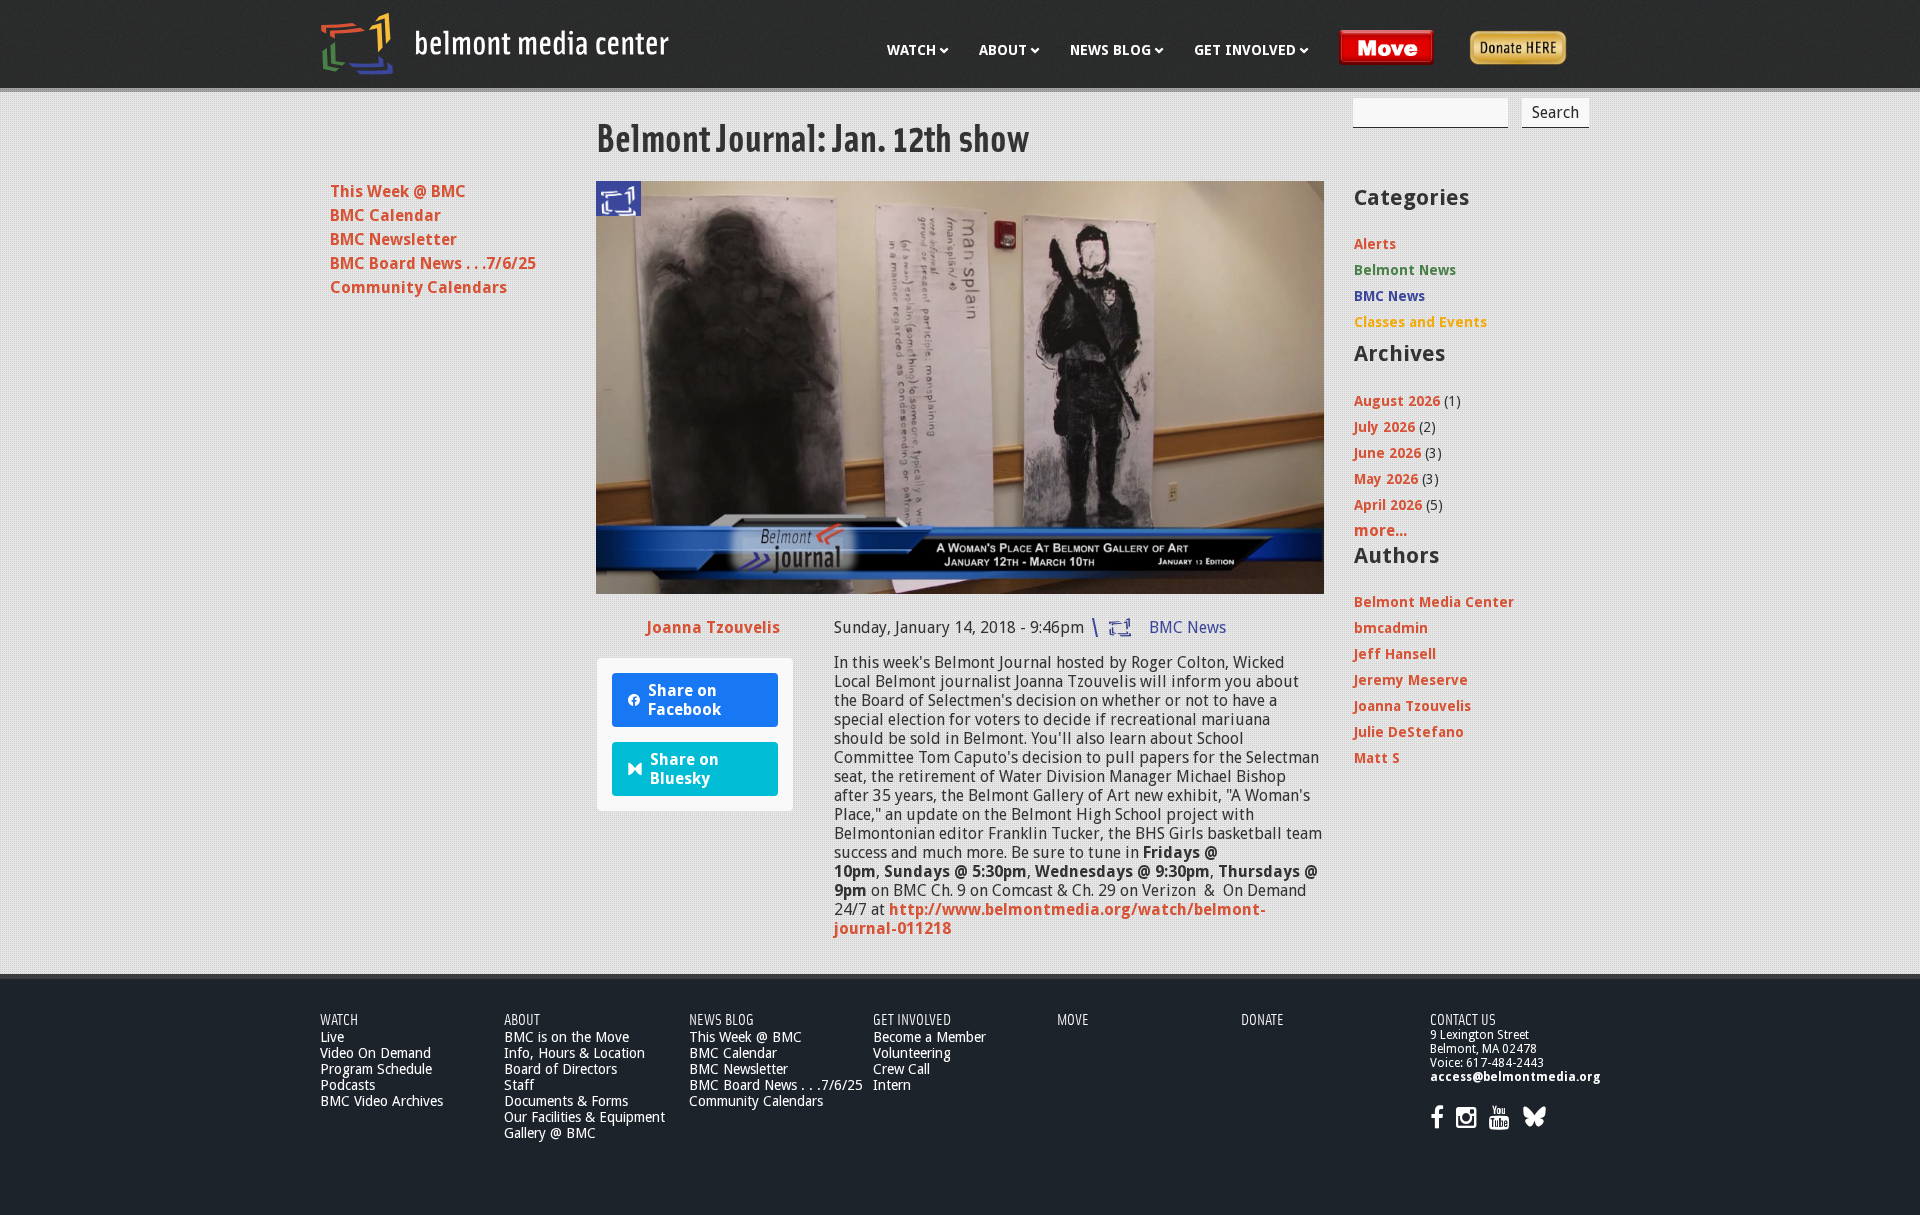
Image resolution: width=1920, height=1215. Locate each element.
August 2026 (1397, 401)
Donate (1262, 1018)
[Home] (495, 43)
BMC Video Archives (381, 1101)
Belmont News (1405, 270)
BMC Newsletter (393, 239)
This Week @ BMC (398, 191)
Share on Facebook (684, 700)
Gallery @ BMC (550, 1133)
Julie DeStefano (1409, 732)
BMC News (1187, 627)
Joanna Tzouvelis (713, 627)
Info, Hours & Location (574, 1053)
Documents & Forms (566, 1101)
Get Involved (912, 1018)
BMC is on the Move (566, 1037)
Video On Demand (375, 1053)
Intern (892, 1085)
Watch (339, 1018)
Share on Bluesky (684, 769)
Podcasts (347, 1085)
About (522, 1018)
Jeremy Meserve (1411, 680)
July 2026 (1384, 427)
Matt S (1377, 758)
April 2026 (1388, 505)
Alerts (1375, 244)
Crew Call (901, 1069)
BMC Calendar (385, 215)
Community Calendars (418, 287)
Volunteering (912, 1053)
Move (1073, 1018)
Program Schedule (376, 1069)
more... (1380, 530)
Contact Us (1463, 1018)
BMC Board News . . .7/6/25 (433, 263)
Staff (519, 1085)
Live (332, 1037)
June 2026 (1387, 453)
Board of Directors (560, 1069)
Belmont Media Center (1434, 602)
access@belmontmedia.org (1515, 1077)
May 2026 (1386, 479)
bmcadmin (1391, 628)
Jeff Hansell (1395, 654)
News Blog (721, 1018)
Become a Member (929, 1037)
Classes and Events (1420, 322)
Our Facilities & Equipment (584, 1117)
